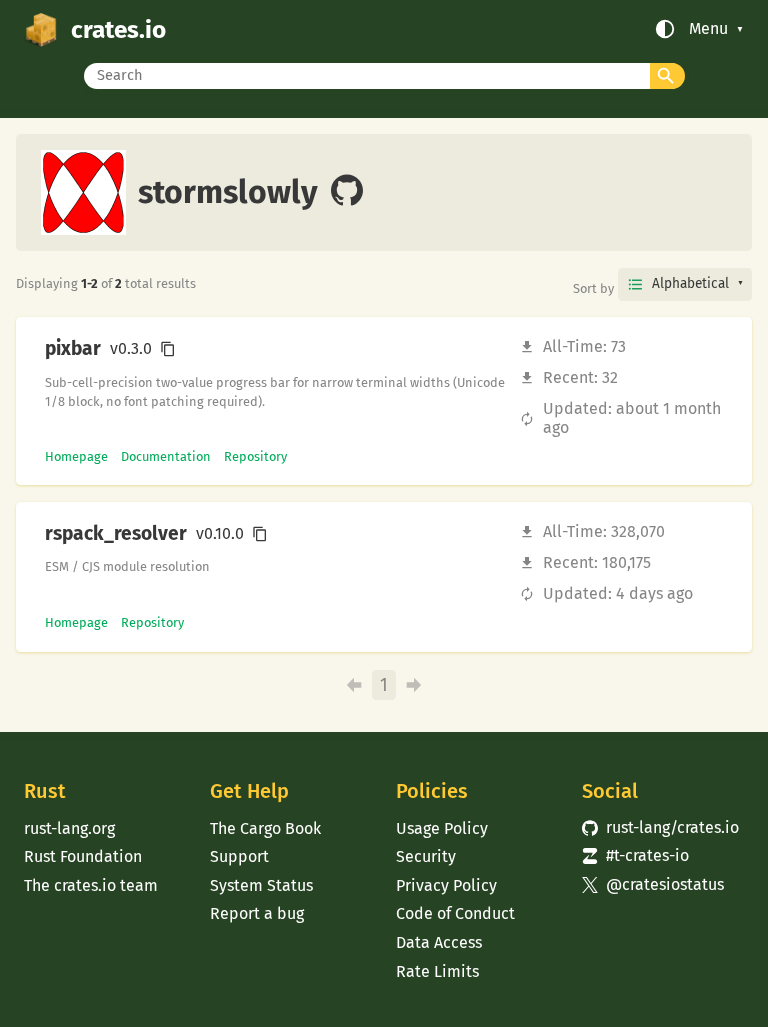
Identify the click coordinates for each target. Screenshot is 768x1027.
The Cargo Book (265, 828)
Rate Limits (437, 971)
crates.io (118, 29)
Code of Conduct (455, 913)
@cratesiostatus (653, 884)
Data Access (439, 942)
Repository (255, 456)
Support (239, 856)
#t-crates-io (635, 855)
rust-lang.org (69, 828)
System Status (261, 885)
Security (426, 856)
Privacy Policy (446, 885)
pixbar (73, 349)
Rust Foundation (83, 856)
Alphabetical (690, 283)
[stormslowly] (347, 192)
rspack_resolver (116, 534)
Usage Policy (442, 828)
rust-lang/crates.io (660, 827)
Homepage (76, 456)
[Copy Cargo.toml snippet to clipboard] (168, 349)
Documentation (166, 456)
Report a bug (257, 913)
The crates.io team (91, 885)
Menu (708, 29)
